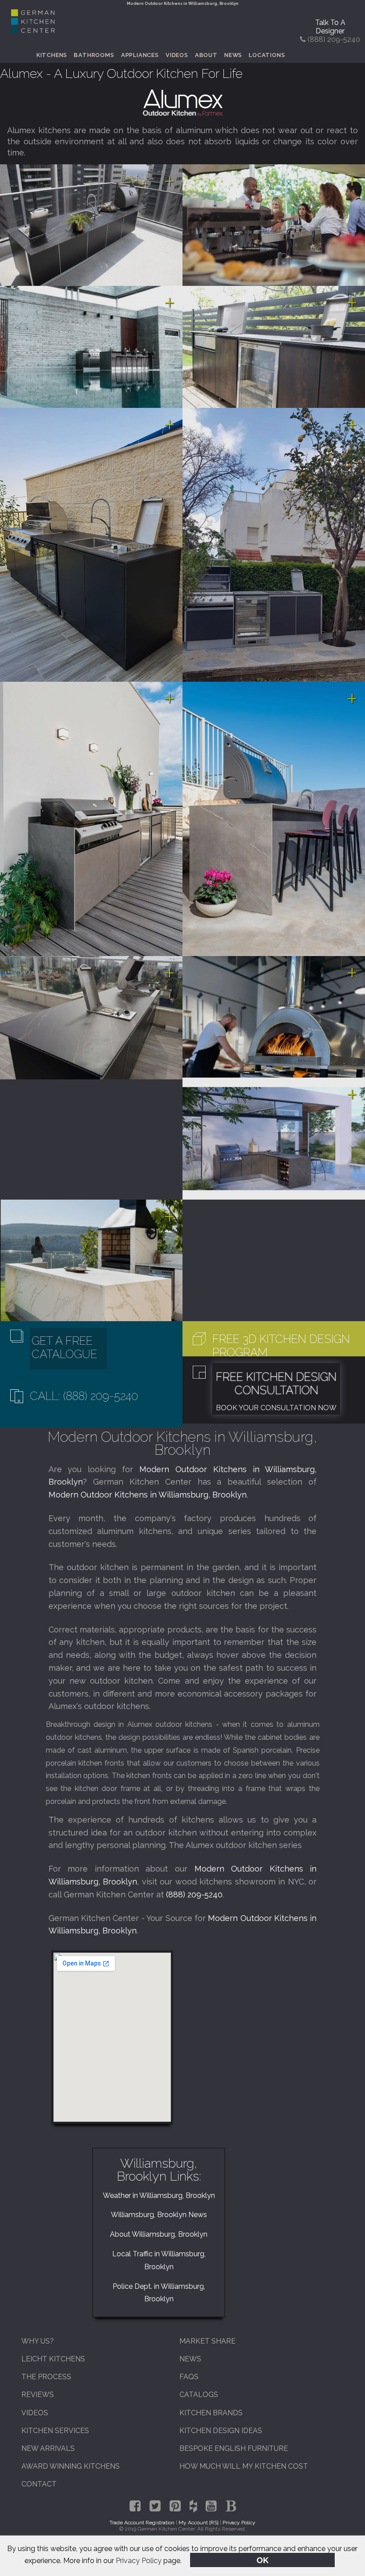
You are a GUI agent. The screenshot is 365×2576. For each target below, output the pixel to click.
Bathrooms (94, 55)
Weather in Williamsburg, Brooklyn (159, 2196)
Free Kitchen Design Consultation (276, 1384)
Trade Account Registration (142, 2523)
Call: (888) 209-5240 (84, 1396)
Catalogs (199, 2395)
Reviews (38, 2395)
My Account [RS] (199, 2523)
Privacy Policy (139, 2561)
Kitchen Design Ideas (221, 2431)
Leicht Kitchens (53, 2359)
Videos (177, 55)
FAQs (189, 2377)
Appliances (140, 55)
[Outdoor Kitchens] (182, 103)
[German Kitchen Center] (33, 31)
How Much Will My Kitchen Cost (244, 2466)
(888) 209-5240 (194, 1894)
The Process (46, 2377)
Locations (267, 55)
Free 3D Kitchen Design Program (281, 1346)
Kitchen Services (55, 2431)
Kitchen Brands (211, 2413)
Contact (39, 2484)
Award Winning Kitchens (71, 2466)
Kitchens (52, 55)
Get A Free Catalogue (64, 1347)
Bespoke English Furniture (234, 2448)
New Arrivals (48, 2448)
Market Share (207, 2341)
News (233, 55)
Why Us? (38, 2341)
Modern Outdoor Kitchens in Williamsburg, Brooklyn (148, 1495)
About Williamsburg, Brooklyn (159, 2234)
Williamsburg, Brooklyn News (159, 2215)
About (206, 55)
